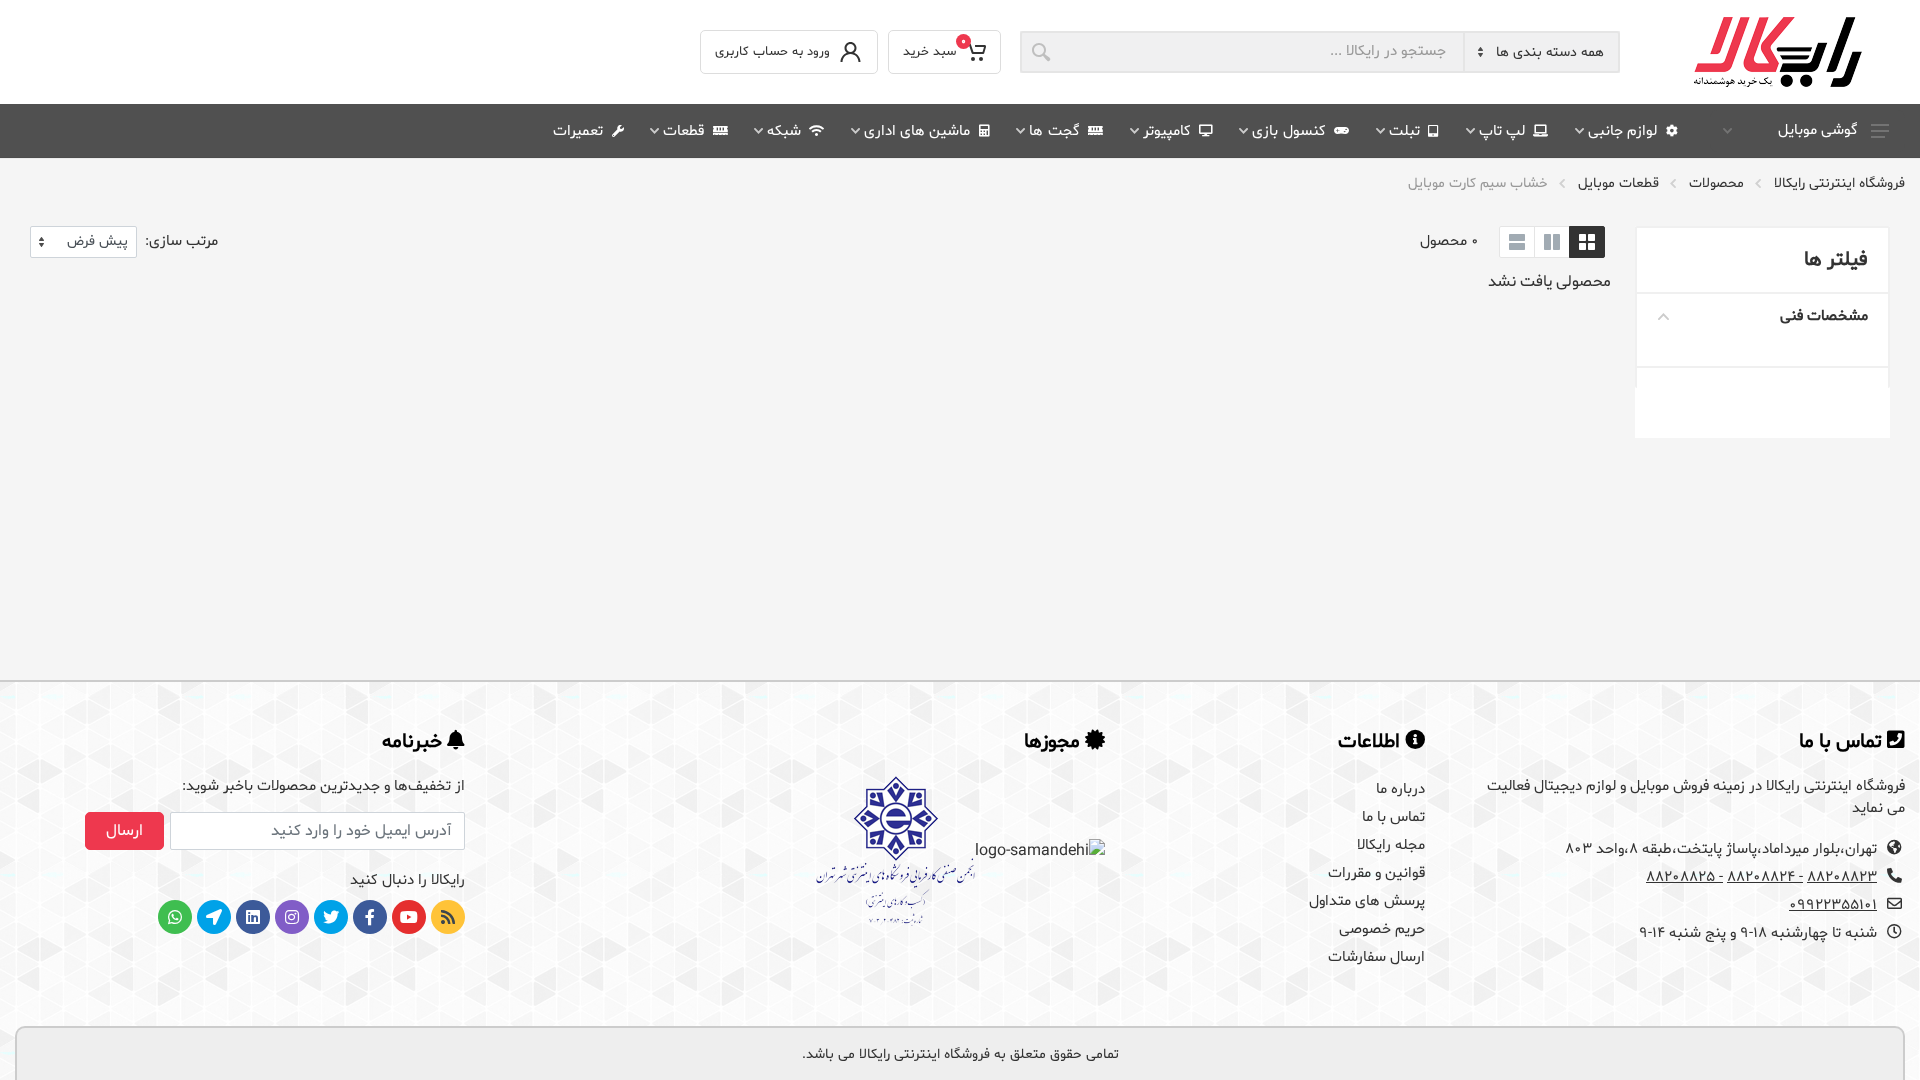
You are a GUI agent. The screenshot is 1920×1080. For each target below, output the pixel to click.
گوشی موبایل (1818, 130)
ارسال (124, 831)
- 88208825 (1684, 877)
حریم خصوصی (1382, 929)
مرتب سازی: (181, 241)
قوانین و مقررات (1376, 873)
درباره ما (1400, 789)
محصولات (1716, 183)
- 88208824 (1765, 877)
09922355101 (1833, 905)
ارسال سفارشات (1376, 957)
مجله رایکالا (1391, 845)
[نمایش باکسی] (1587, 242)
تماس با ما (1393, 817)
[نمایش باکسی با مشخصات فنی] (1552, 242)
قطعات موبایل (1618, 183)
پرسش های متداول (1367, 901)
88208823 (1842, 877)
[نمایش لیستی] (1517, 242)
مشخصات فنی (1824, 316)
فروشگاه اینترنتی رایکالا (1839, 183)
